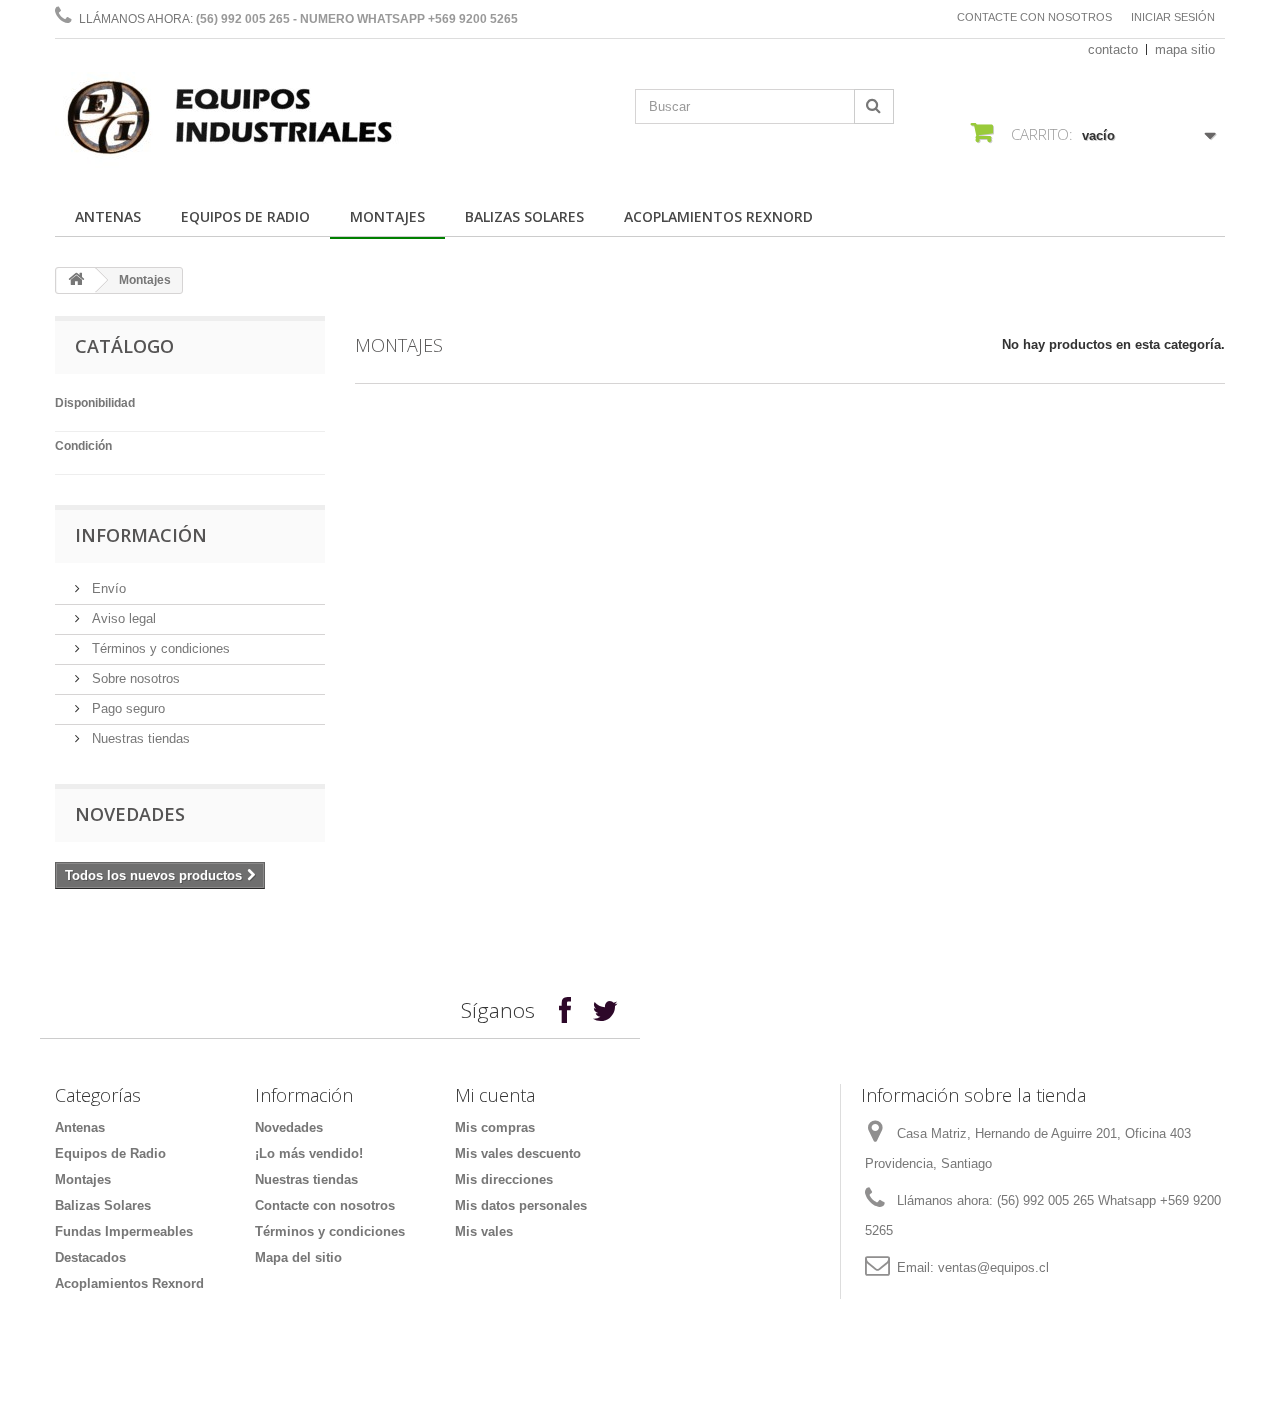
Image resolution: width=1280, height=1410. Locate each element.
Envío (107, 588)
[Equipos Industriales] (240, 122)
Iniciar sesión (1173, 17)
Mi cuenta (495, 1095)
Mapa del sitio (298, 1257)
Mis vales (484, 1231)
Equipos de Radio (245, 216)
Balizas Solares (524, 216)
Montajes (387, 216)
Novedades (130, 814)
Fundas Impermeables (124, 1231)
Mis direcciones (504, 1179)
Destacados (90, 1257)
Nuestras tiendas (139, 738)
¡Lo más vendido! (309, 1153)
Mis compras (495, 1127)
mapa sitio (1185, 49)
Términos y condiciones (159, 648)
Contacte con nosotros (1034, 17)
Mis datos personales (521, 1205)
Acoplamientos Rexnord (718, 216)
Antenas (108, 216)
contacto (1113, 49)
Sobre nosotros (134, 678)
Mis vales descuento (518, 1153)
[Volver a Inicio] (76, 280)
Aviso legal (122, 618)
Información (141, 535)
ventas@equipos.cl (993, 1267)
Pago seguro (126, 708)
